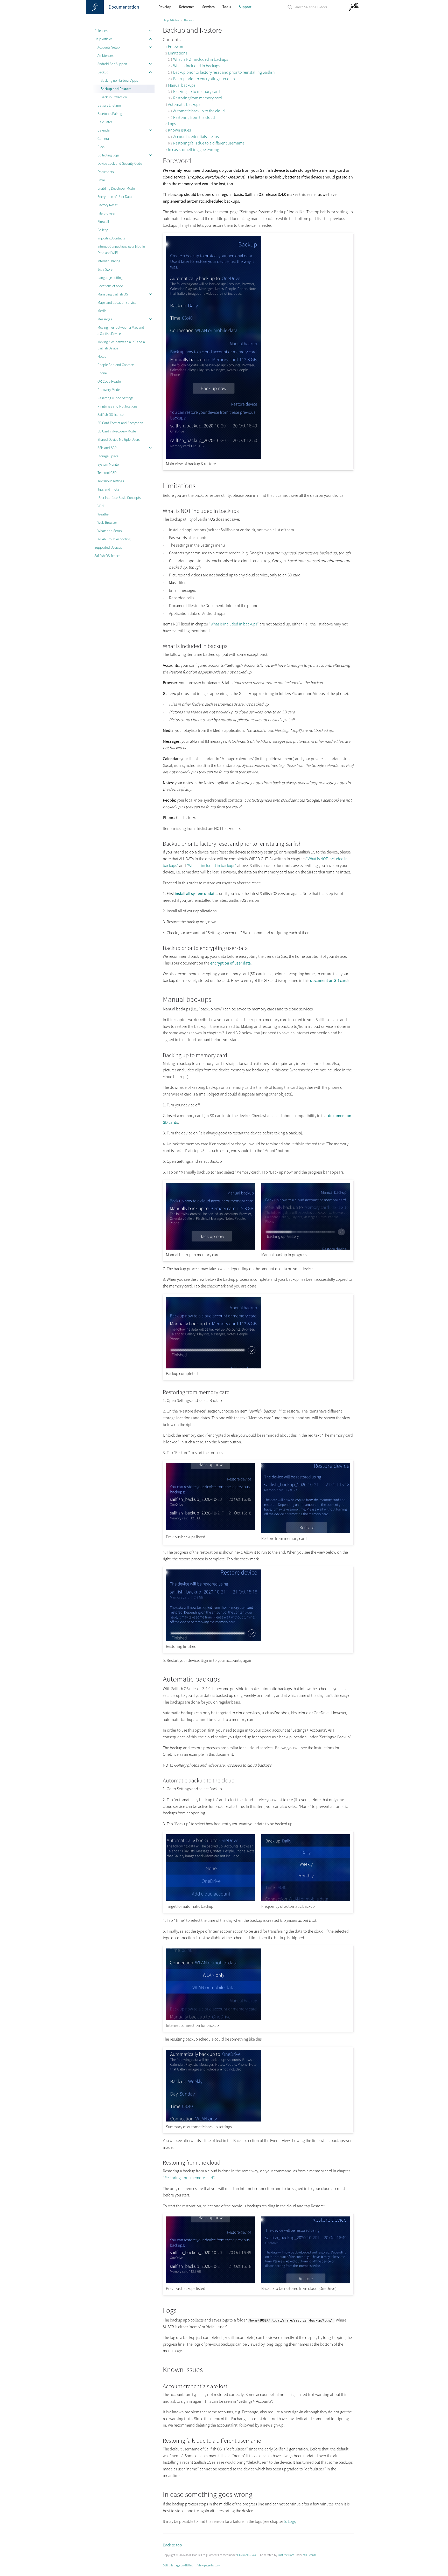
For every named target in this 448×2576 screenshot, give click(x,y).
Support (245, 7)
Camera (103, 139)
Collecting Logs (108, 155)
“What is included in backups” (234, 624)
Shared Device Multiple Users (119, 439)
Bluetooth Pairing (110, 114)
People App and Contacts (116, 365)
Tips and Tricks (108, 489)
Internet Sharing (109, 261)
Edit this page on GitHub (178, 2565)
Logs (172, 123)
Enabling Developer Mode (116, 188)
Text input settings (111, 481)
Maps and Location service (117, 302)
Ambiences (106, 56)
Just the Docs (286, 2555)
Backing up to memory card (197, 91)
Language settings (111, 278)
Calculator (105, 122)
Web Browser (107, 522)
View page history (209, 2565)
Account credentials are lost (197, 136)
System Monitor (109, 464)
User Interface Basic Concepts (119, 498)
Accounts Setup (109, 47)
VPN (101, 506)
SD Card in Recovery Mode (117, 431)
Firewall (103, 222)
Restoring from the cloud (194, 117)
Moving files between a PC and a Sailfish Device (121, 345)
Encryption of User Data (115, 197)
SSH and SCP (107, 448)
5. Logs (290, 2521)
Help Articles (103, 39)
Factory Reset (107, 205)
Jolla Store (105, 269)
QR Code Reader (110, 381)
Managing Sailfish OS (113, 294)
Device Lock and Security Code (120, 163)
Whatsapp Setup (110, 531)
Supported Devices (108, 547)
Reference (187, 7)
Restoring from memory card (198, 98)
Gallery (103, 230)
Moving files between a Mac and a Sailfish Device (121, 330)
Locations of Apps (110, 286)
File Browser (106, 213)
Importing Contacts (111, 238)
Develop (165, 7)
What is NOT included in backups (201, 59)
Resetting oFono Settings (115, 398)
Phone (102, 373)
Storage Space (108, 456)
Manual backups (182, 85)
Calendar (104, 130)
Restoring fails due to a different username (209, 143)
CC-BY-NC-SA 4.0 (248, 2555)
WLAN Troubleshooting (114, 539)
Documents (106, 172)
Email (101, 180)
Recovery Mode (109, 390)
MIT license (310, 2555)
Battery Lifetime (109, 105)
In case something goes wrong (194, 149)
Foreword (176, 46)
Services (208, 7)
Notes (102, 356)
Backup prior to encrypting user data (204, 79)
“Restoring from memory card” (188, 2178)
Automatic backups (184, 104)
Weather (104, 514)
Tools (227, 7)
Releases (101, 31)
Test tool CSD (107, 473)
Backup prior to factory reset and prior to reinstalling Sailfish (224, 72)
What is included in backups (197, 66)
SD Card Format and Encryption (120, 423)
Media (102, 311)
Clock (101, 147)
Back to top (172, 2545)
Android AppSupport (112, 64)
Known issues (179, 130)
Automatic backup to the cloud (199, 111)
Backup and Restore (116, 89)
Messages (105, 319)
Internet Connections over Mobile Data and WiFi (121, 250)
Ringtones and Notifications (117, 406)
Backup (103, 72)
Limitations (178, 53)
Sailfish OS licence (111, 415)
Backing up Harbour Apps (119, 80)
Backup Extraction (114, 97)
